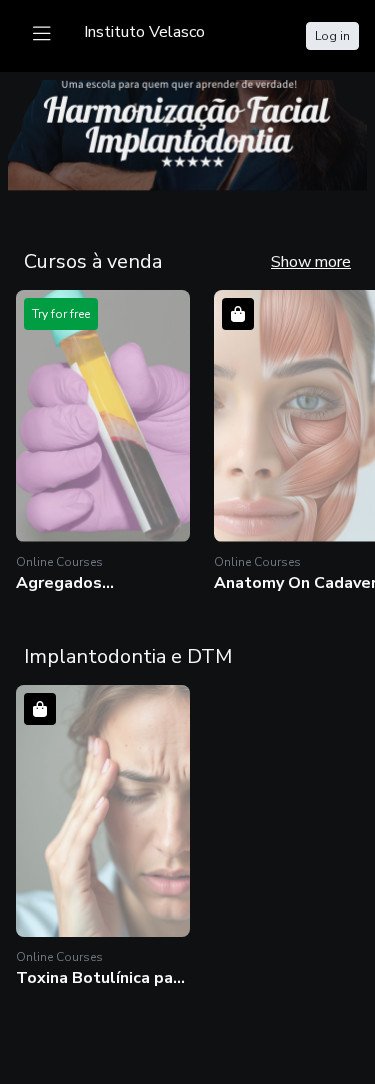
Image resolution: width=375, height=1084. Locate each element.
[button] (103, 441)
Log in (332, 36)
